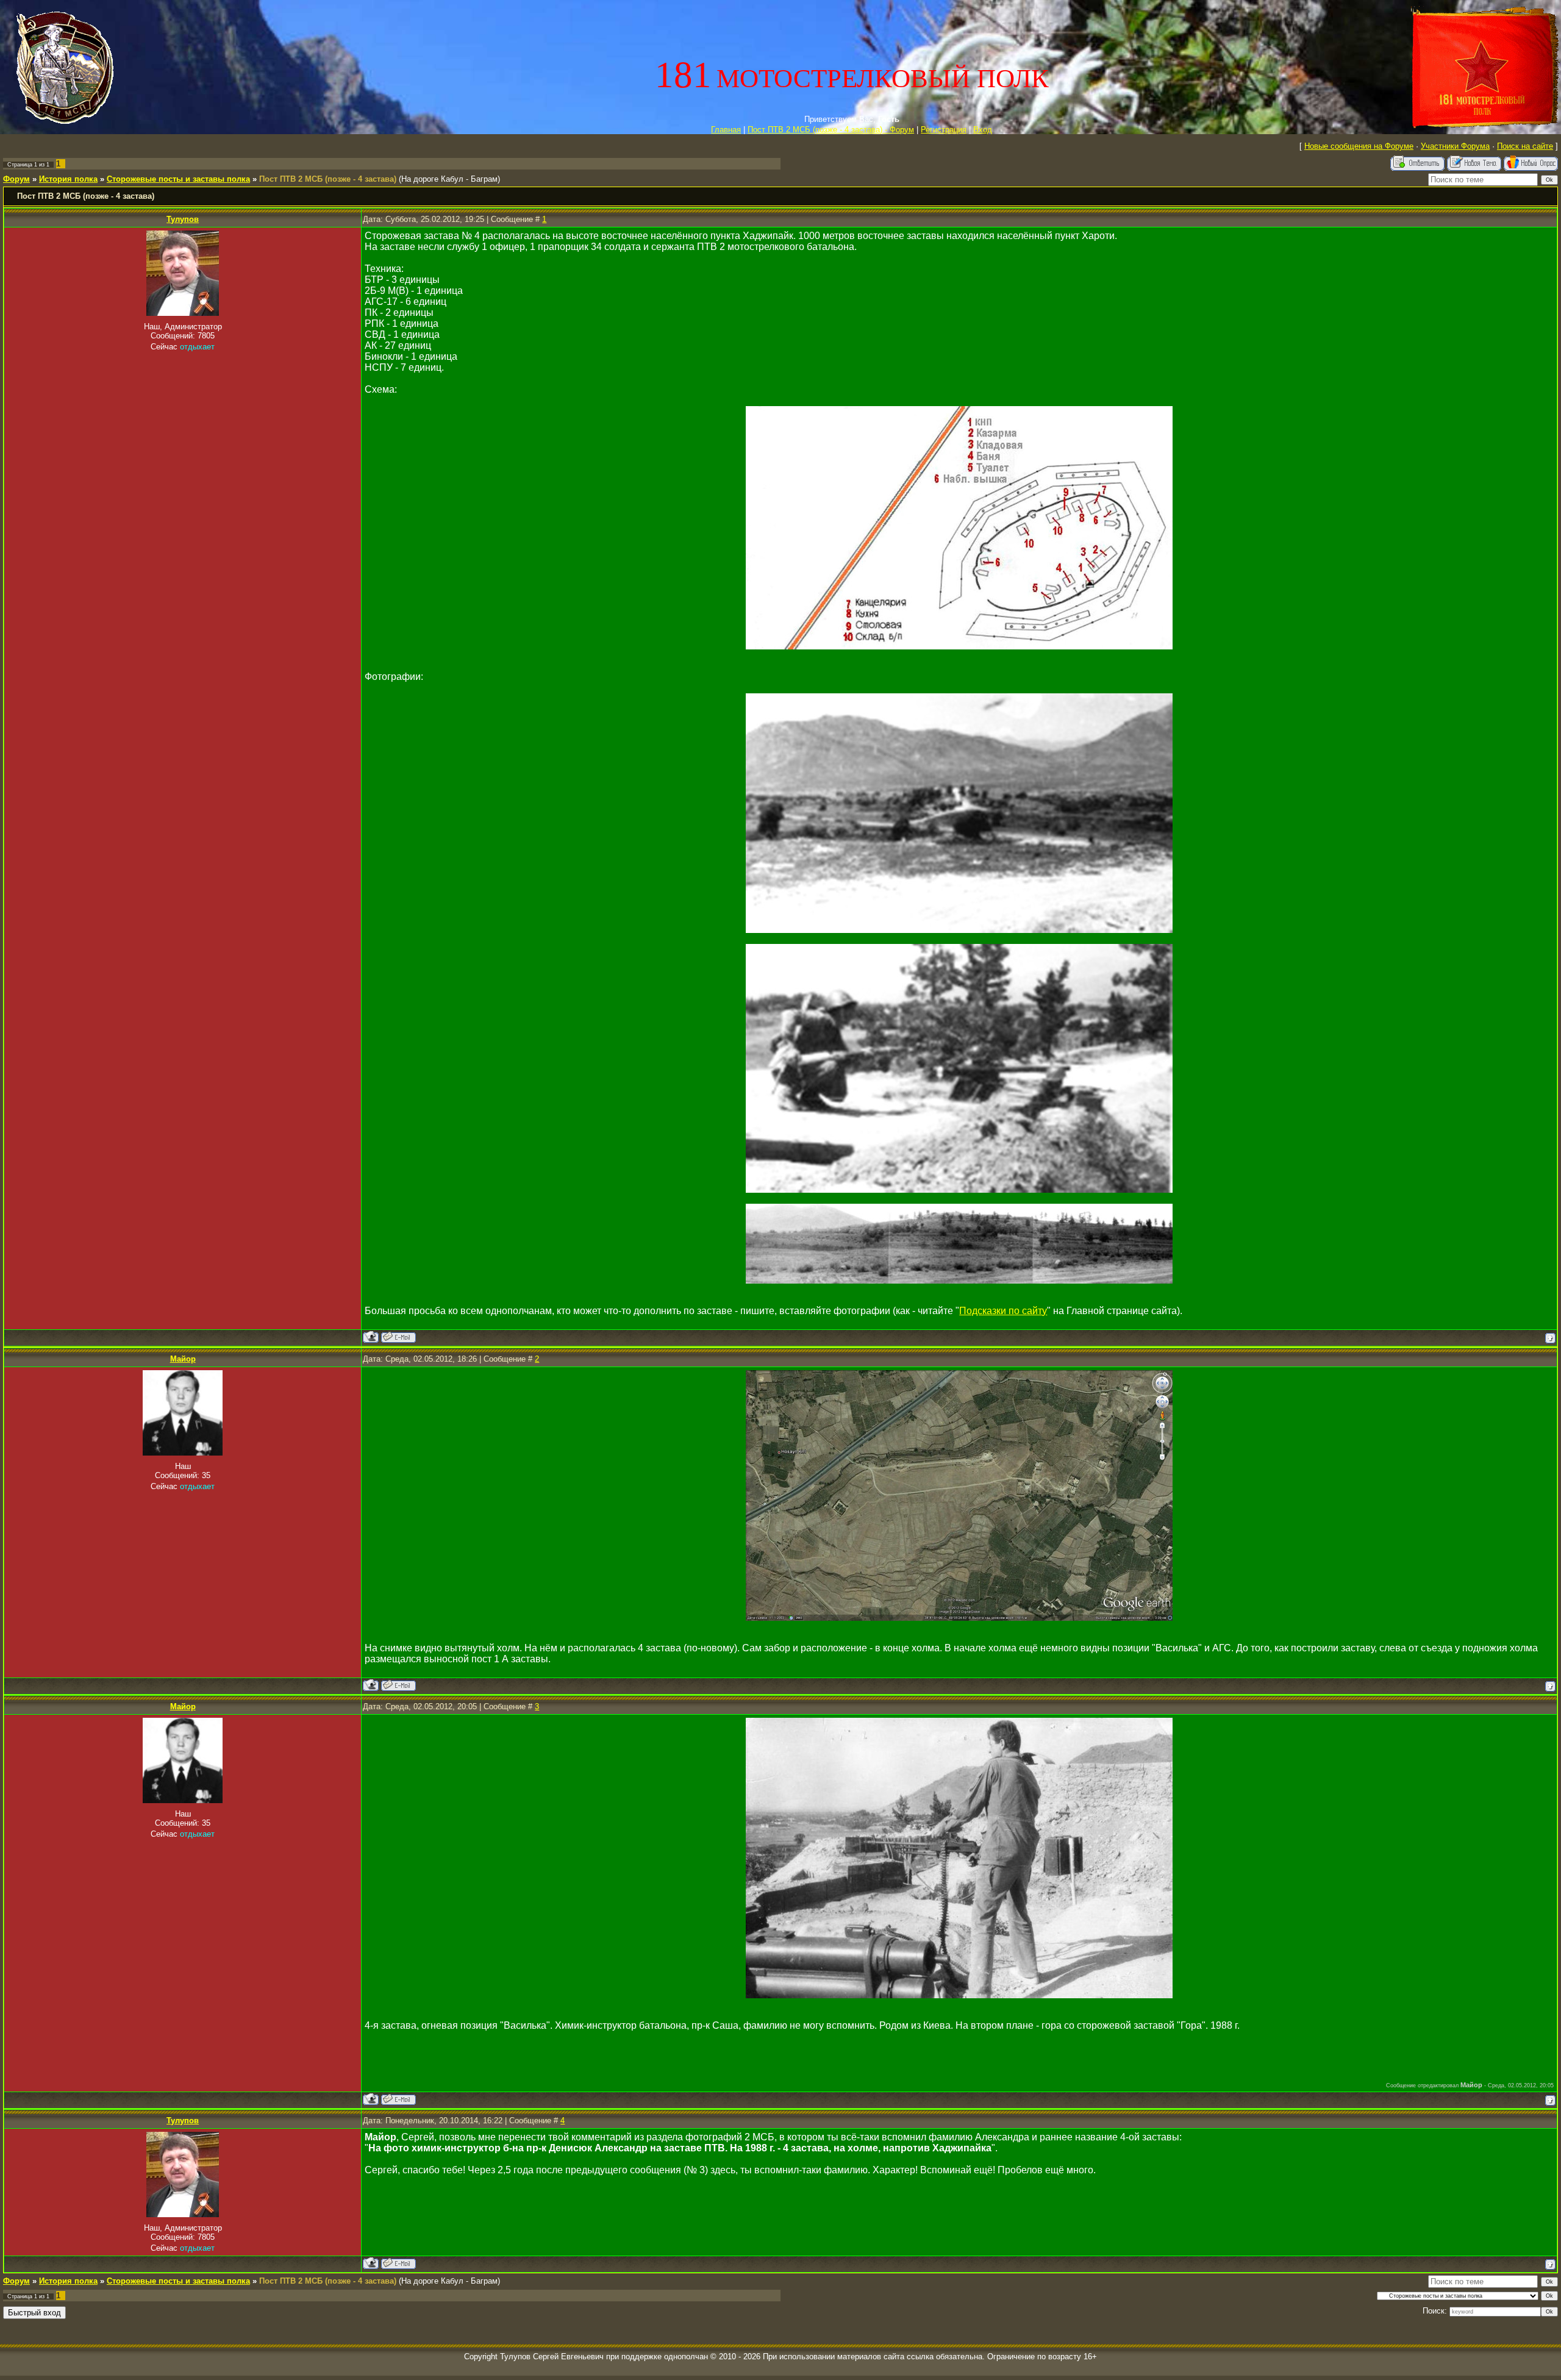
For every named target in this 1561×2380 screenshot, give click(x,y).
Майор (183, 1359)
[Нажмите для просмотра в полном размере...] (959, 646)
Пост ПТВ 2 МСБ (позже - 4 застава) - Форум (831, 130)
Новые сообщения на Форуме (1359, 146)
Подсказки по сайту (1003, 1311)
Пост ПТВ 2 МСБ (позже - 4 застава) (328, 179)
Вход (983, 130)
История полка (68, 179)
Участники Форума (1455, 146)
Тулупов (183, 219)
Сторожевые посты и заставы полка (178, 179)
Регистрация (944, 130)
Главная (726, 130)
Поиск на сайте (1525, 146)
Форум (16, 179)
